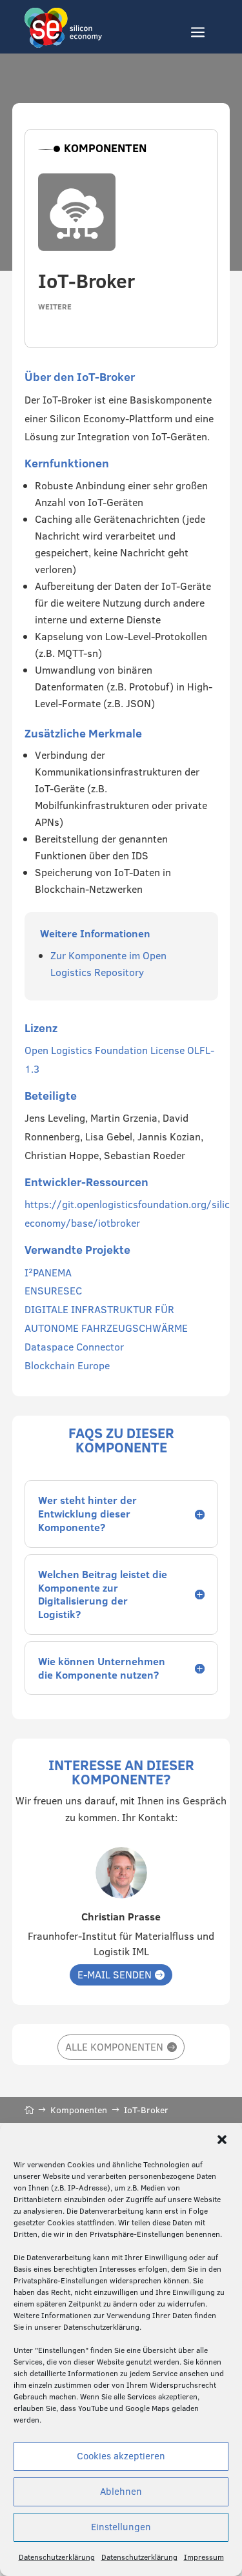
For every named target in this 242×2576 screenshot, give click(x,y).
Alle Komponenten (114, 2047)
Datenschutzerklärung (57, 2557)
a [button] (198, 33)
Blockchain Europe (67, 1365)
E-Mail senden (115, 1975)
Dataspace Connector (74, 1347)
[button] (222, 2140)
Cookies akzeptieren (121, 2456)
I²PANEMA (48, 1273)
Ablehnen (121, 2491)
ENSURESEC (53, 1291)
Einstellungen (121, 2527)
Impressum (204, 2557)
